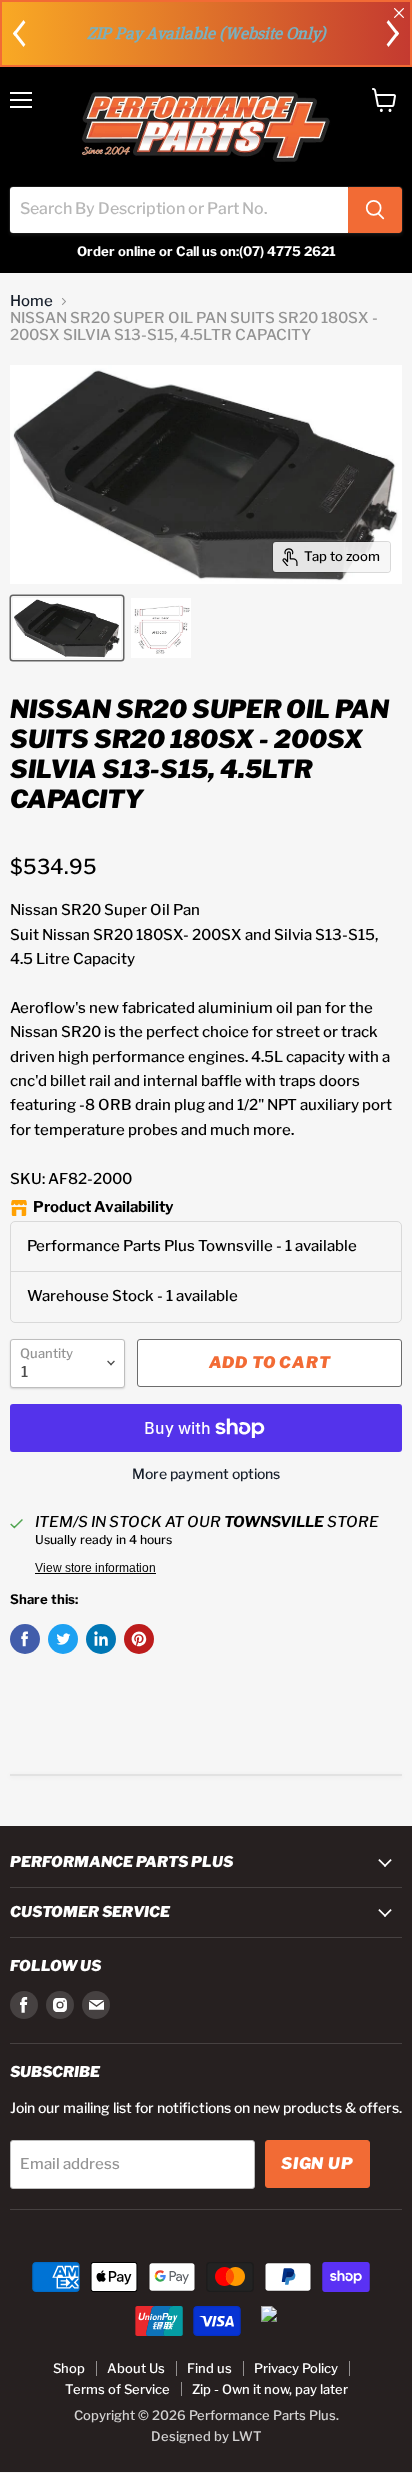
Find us (209, 2368)
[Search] (375, 210)
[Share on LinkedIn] (101, 1639)
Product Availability (103, 1207)
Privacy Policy (296, 2368)
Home (31, 301)
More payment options (206, 1474)
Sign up (317, 2163)
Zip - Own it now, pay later (270, 2389)
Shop (69, 2368)
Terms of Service (117, 2389)
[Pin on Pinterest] (139, 1639)
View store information (95, 1568)
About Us (136, 2368)
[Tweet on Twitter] (63, 1639)
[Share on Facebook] (25, 1639)
